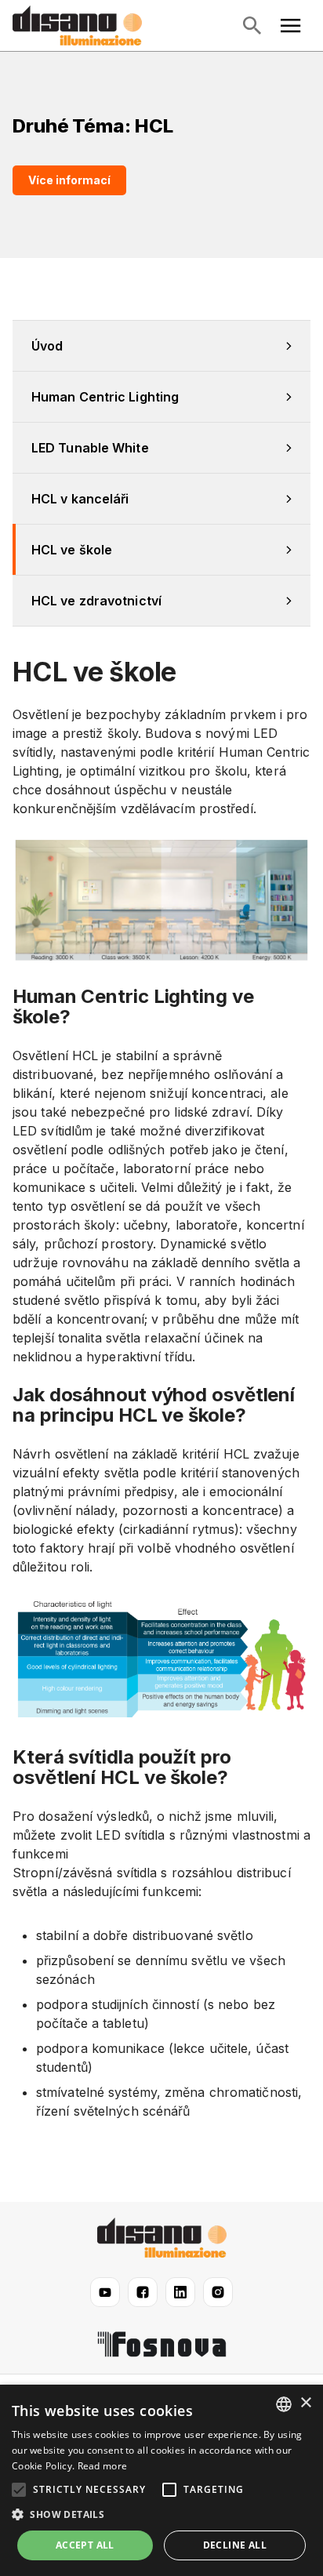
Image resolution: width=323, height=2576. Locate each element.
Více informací (69, 180)
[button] (161, 2515)
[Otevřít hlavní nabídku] (291, 26)
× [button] (305, 2403)
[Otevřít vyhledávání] (252, 26)
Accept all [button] (85, 2545)
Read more (103, 2466)
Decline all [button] (235, 2545)
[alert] (161, 2480)
